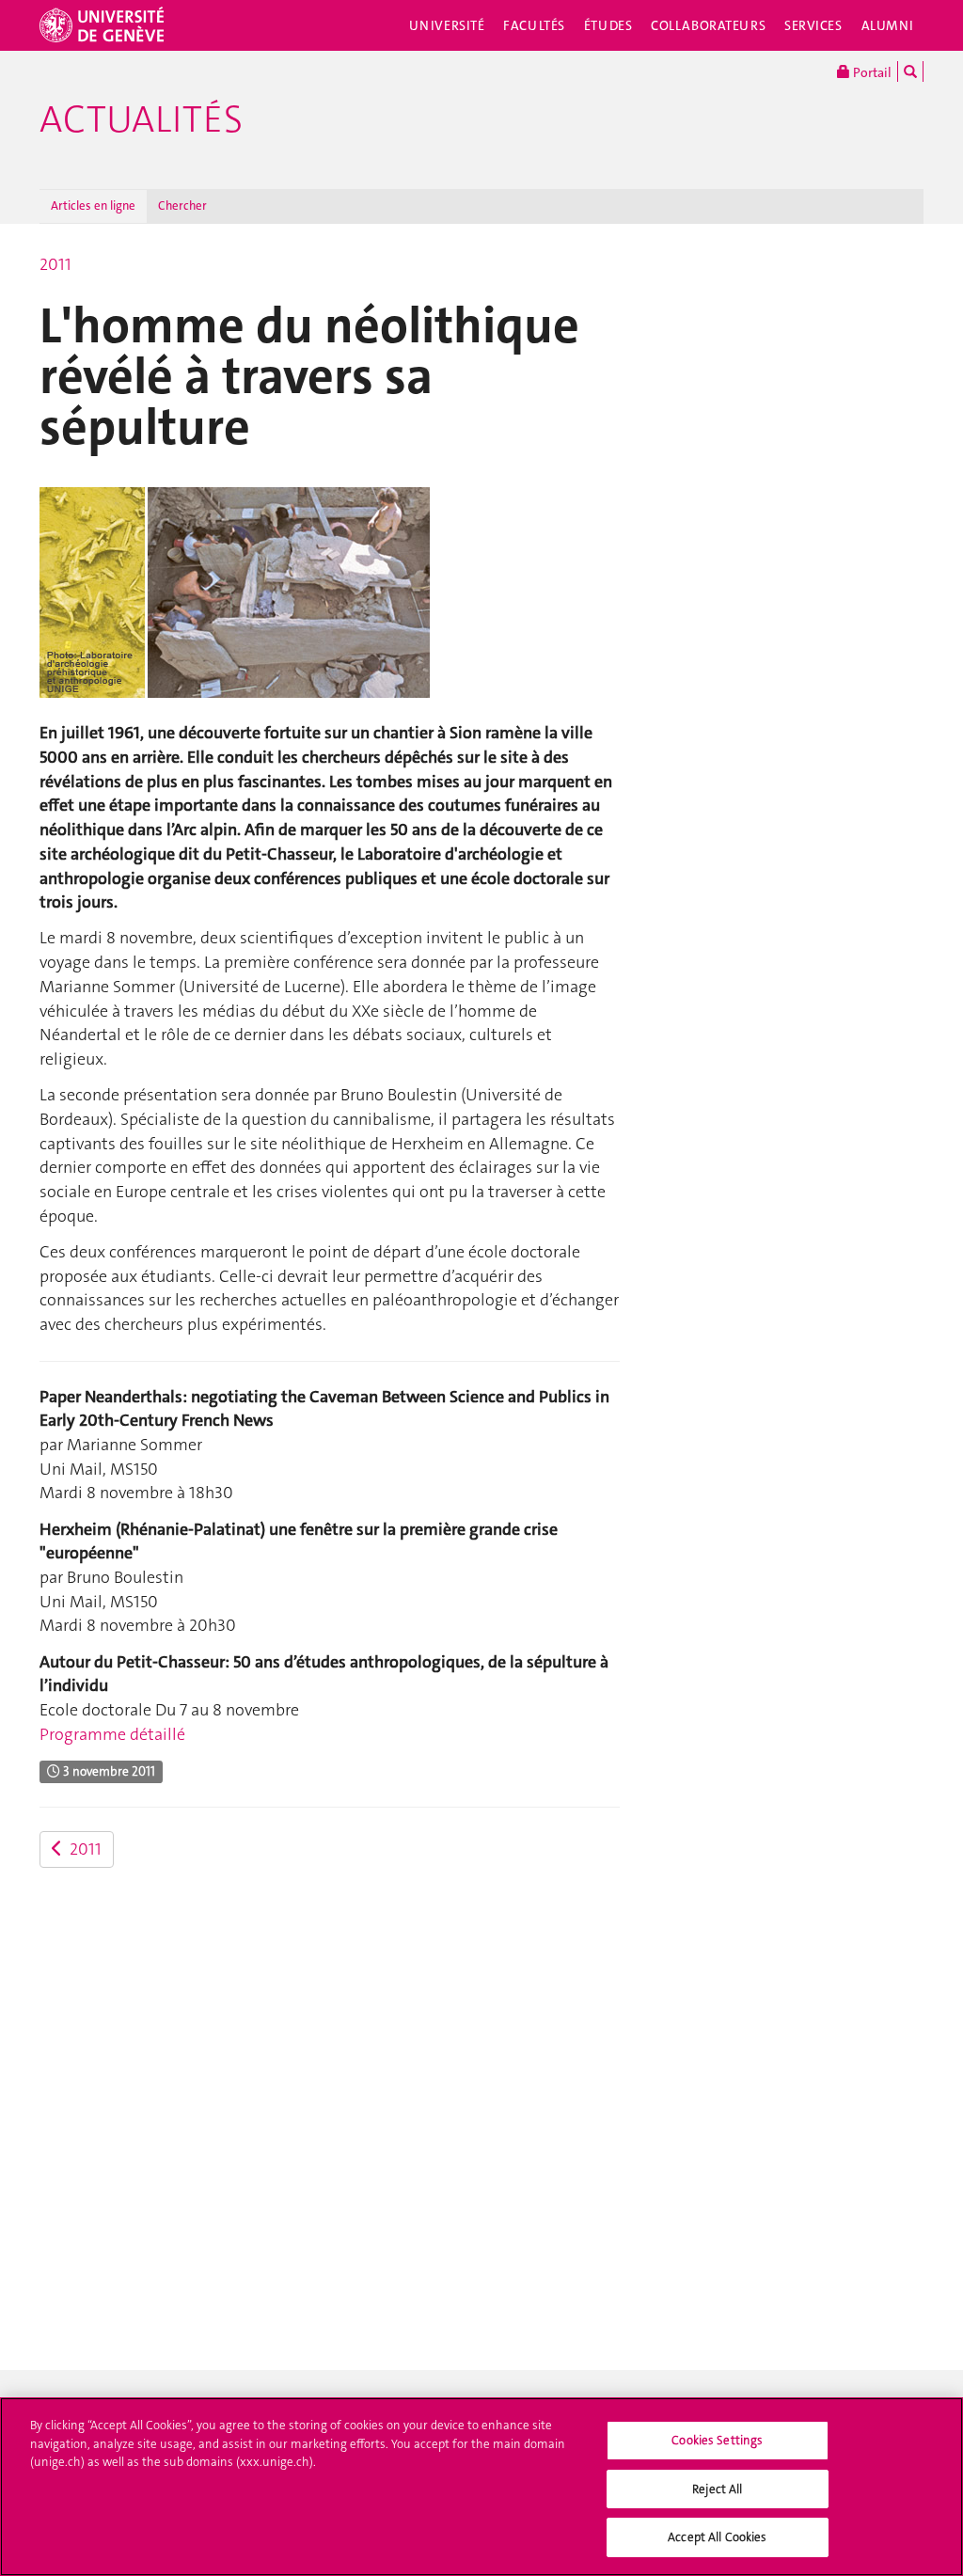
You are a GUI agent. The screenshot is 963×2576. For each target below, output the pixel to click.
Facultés (534, 25)
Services (813, 25)
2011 (55, 264)
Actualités (141, 119)
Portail (871, 72)
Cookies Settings (717, 2440)
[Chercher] (910, 71)
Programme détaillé (112, 1734)
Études (608, 25)
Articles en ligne (93, 205)
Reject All (717, 2489)
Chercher (182, 205)
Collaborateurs (708, 25)
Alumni (888, 25)
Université (447, 25)
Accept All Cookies (717, 2537)
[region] (481, 2487)
